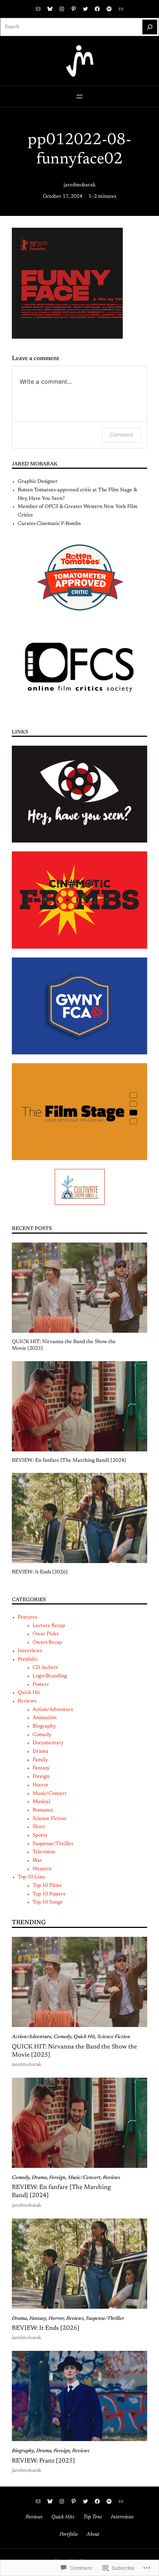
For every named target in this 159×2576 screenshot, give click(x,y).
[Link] (121, 9)
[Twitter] (85, 9)
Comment (121, 435)
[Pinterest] (74, 9)
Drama (40, 1752)
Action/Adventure (53, 1710)
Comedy (42, 1735)
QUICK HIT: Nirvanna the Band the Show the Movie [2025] (64, 1345)
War (37, 1861)
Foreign (41, 1777)
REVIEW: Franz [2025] (43, 2461)
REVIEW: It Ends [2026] (40, 1572)
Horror (40, 1785)
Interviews (30, 1651)
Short (39, 1827)
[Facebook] (97, 9)
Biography (44, 1726)
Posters (40, 1685)
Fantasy (41, 1768)
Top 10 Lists (31, 1877)
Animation (45, 1718)
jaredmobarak (80, 185)
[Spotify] (109, 9)
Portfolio (28, 1660)
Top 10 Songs (47, 1902)
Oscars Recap (47, 1643)
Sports (40, 1836)
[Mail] (38, 9)
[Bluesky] (50, 9)
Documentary (48, 1743)
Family (40, 1760)
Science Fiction (49, 1819)
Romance (43, 1810)
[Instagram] (62, 9)
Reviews (27, 1701)
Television (44, 1852)
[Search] (150, 27)
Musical (41, 1802)
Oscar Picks (45, 1634)
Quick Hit (29, 1693)
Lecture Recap (49, 1626)
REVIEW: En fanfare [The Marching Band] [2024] (69, 1461)
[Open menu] (79, 96)
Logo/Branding (50, 1676)
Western (42, 1869)
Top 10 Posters (49, 1894)
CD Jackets (45, 1668)
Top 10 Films (47, 1886)
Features (27, 1617)
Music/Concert (50, 1794)
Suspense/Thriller (53, 1844)
